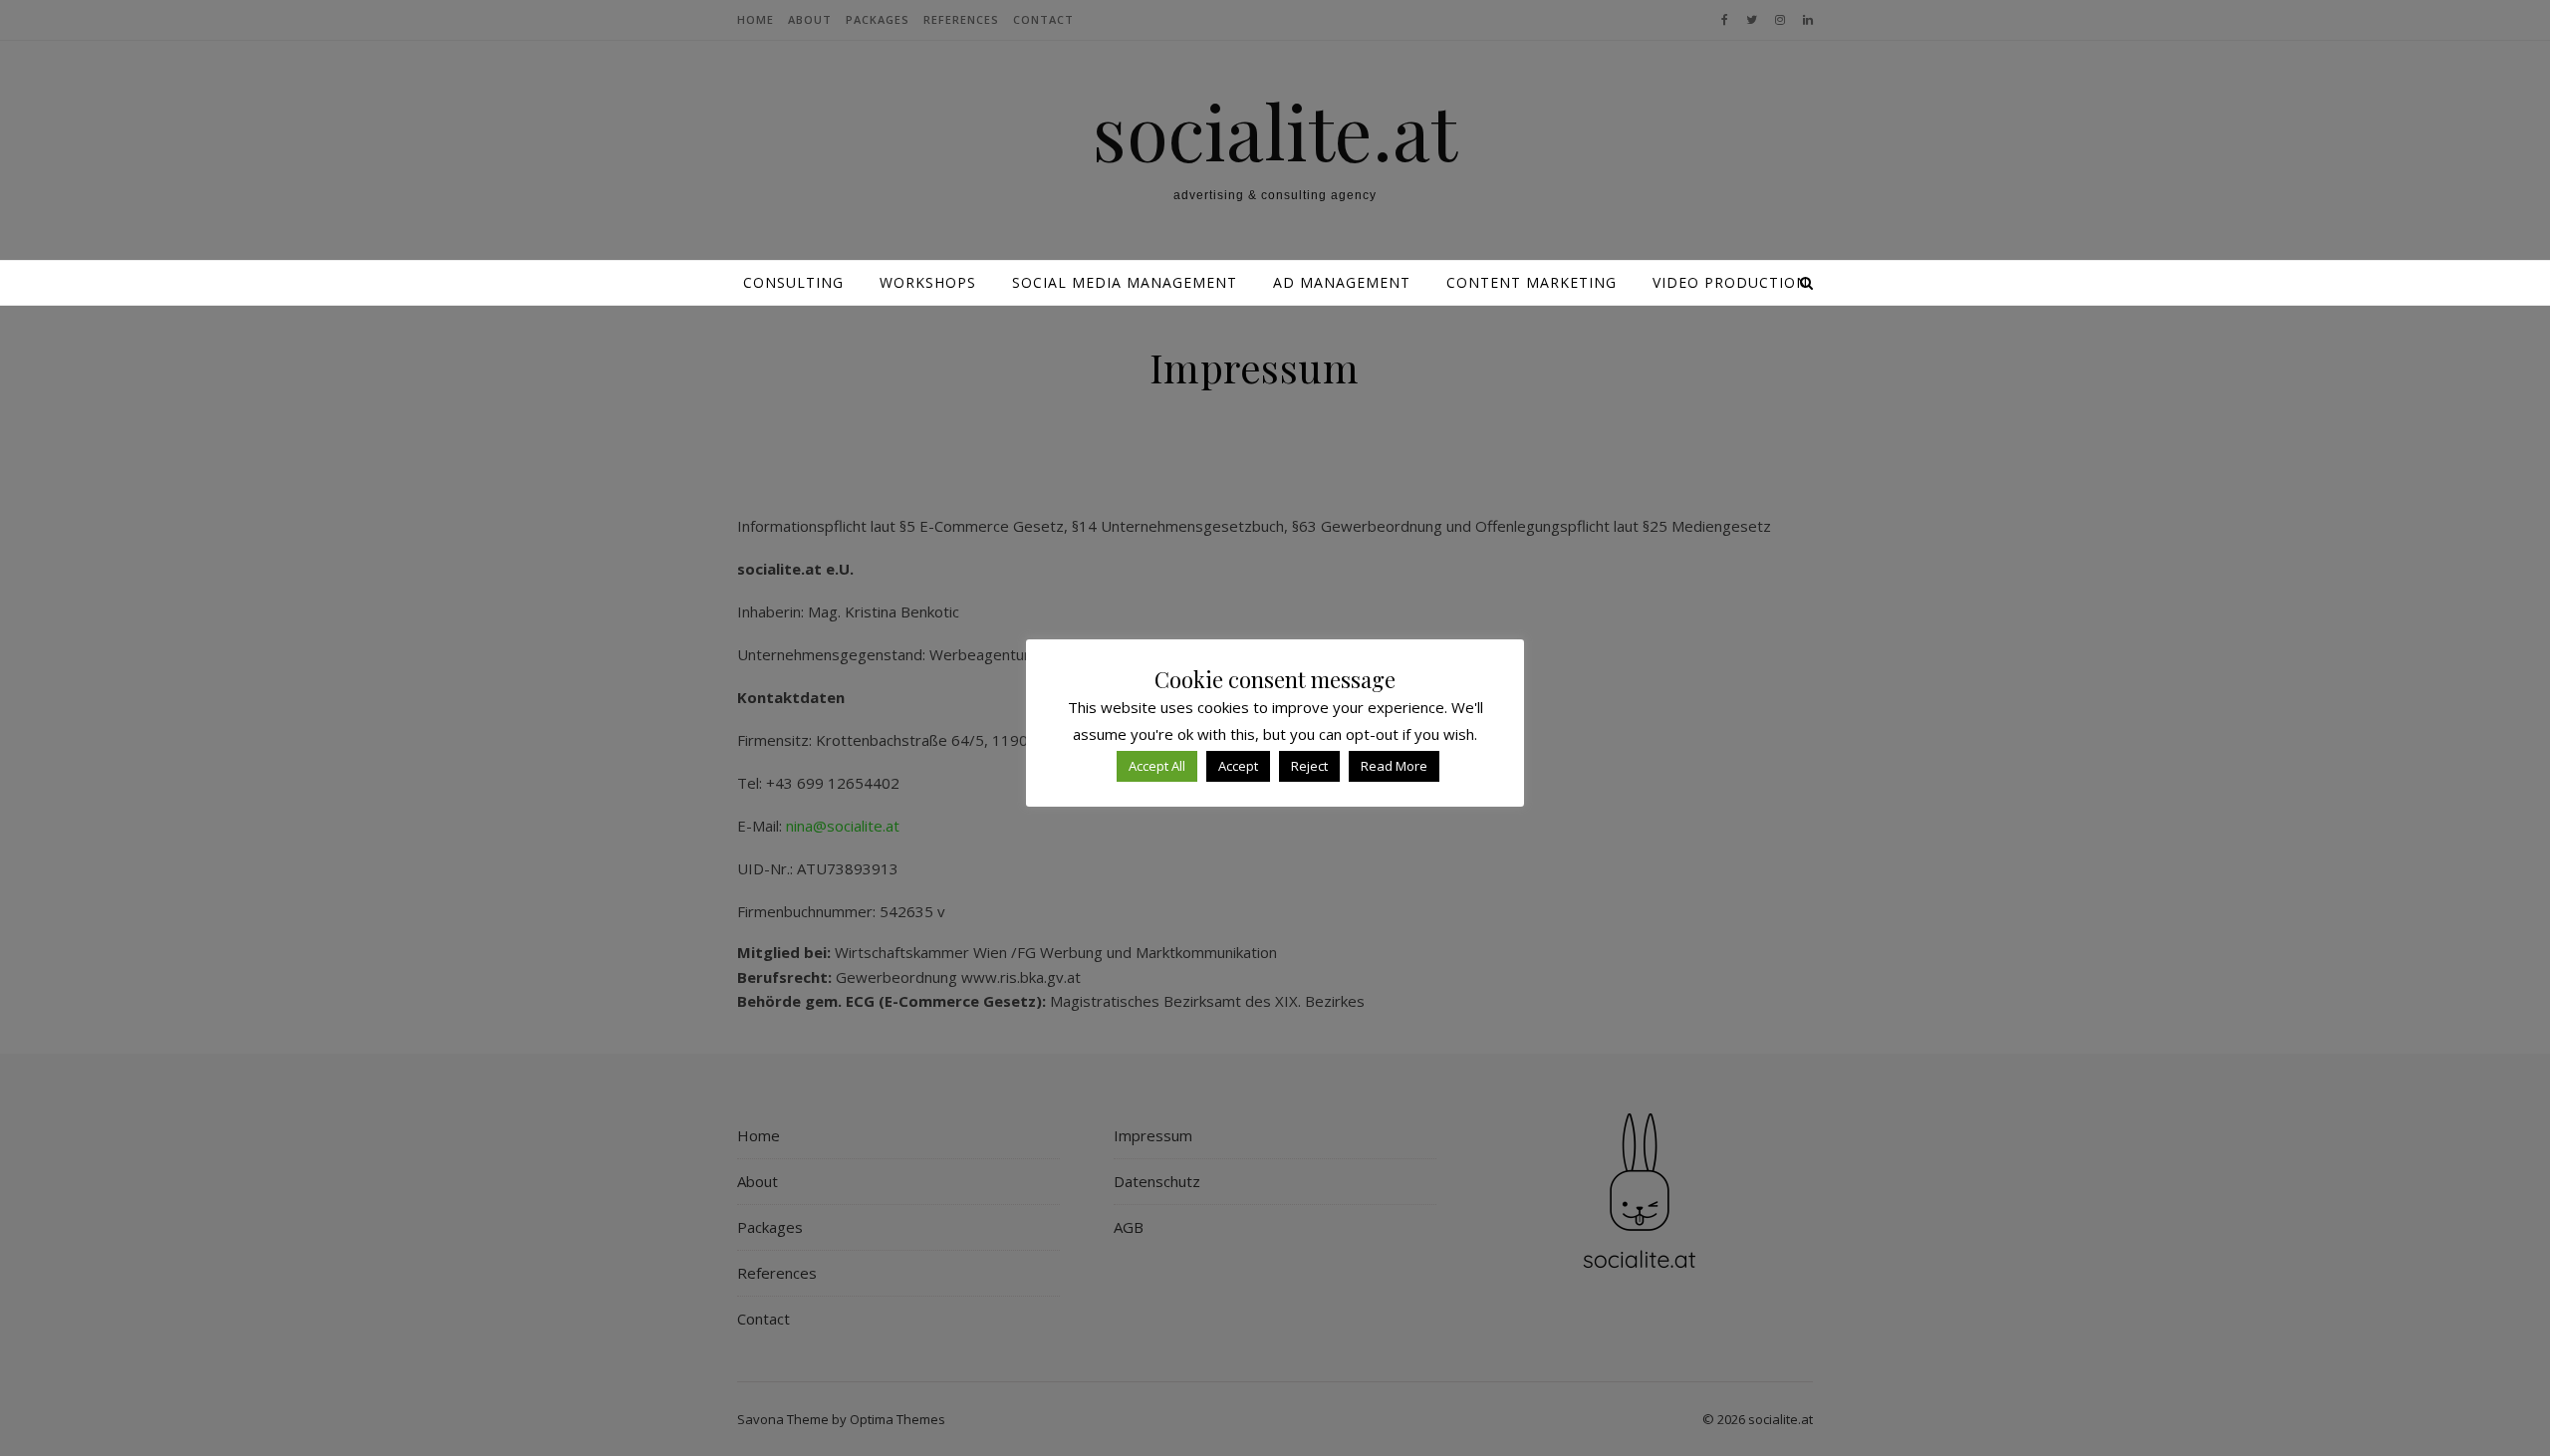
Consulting (793, 282)
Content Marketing (1531, 282)
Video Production (1730, 282)
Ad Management (1342, 282)
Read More (1394, 766)
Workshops (928, 282)
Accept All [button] (1157, 766)
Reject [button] (1309, 766)
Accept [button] (1238, 766)
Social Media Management (1125, 282)
